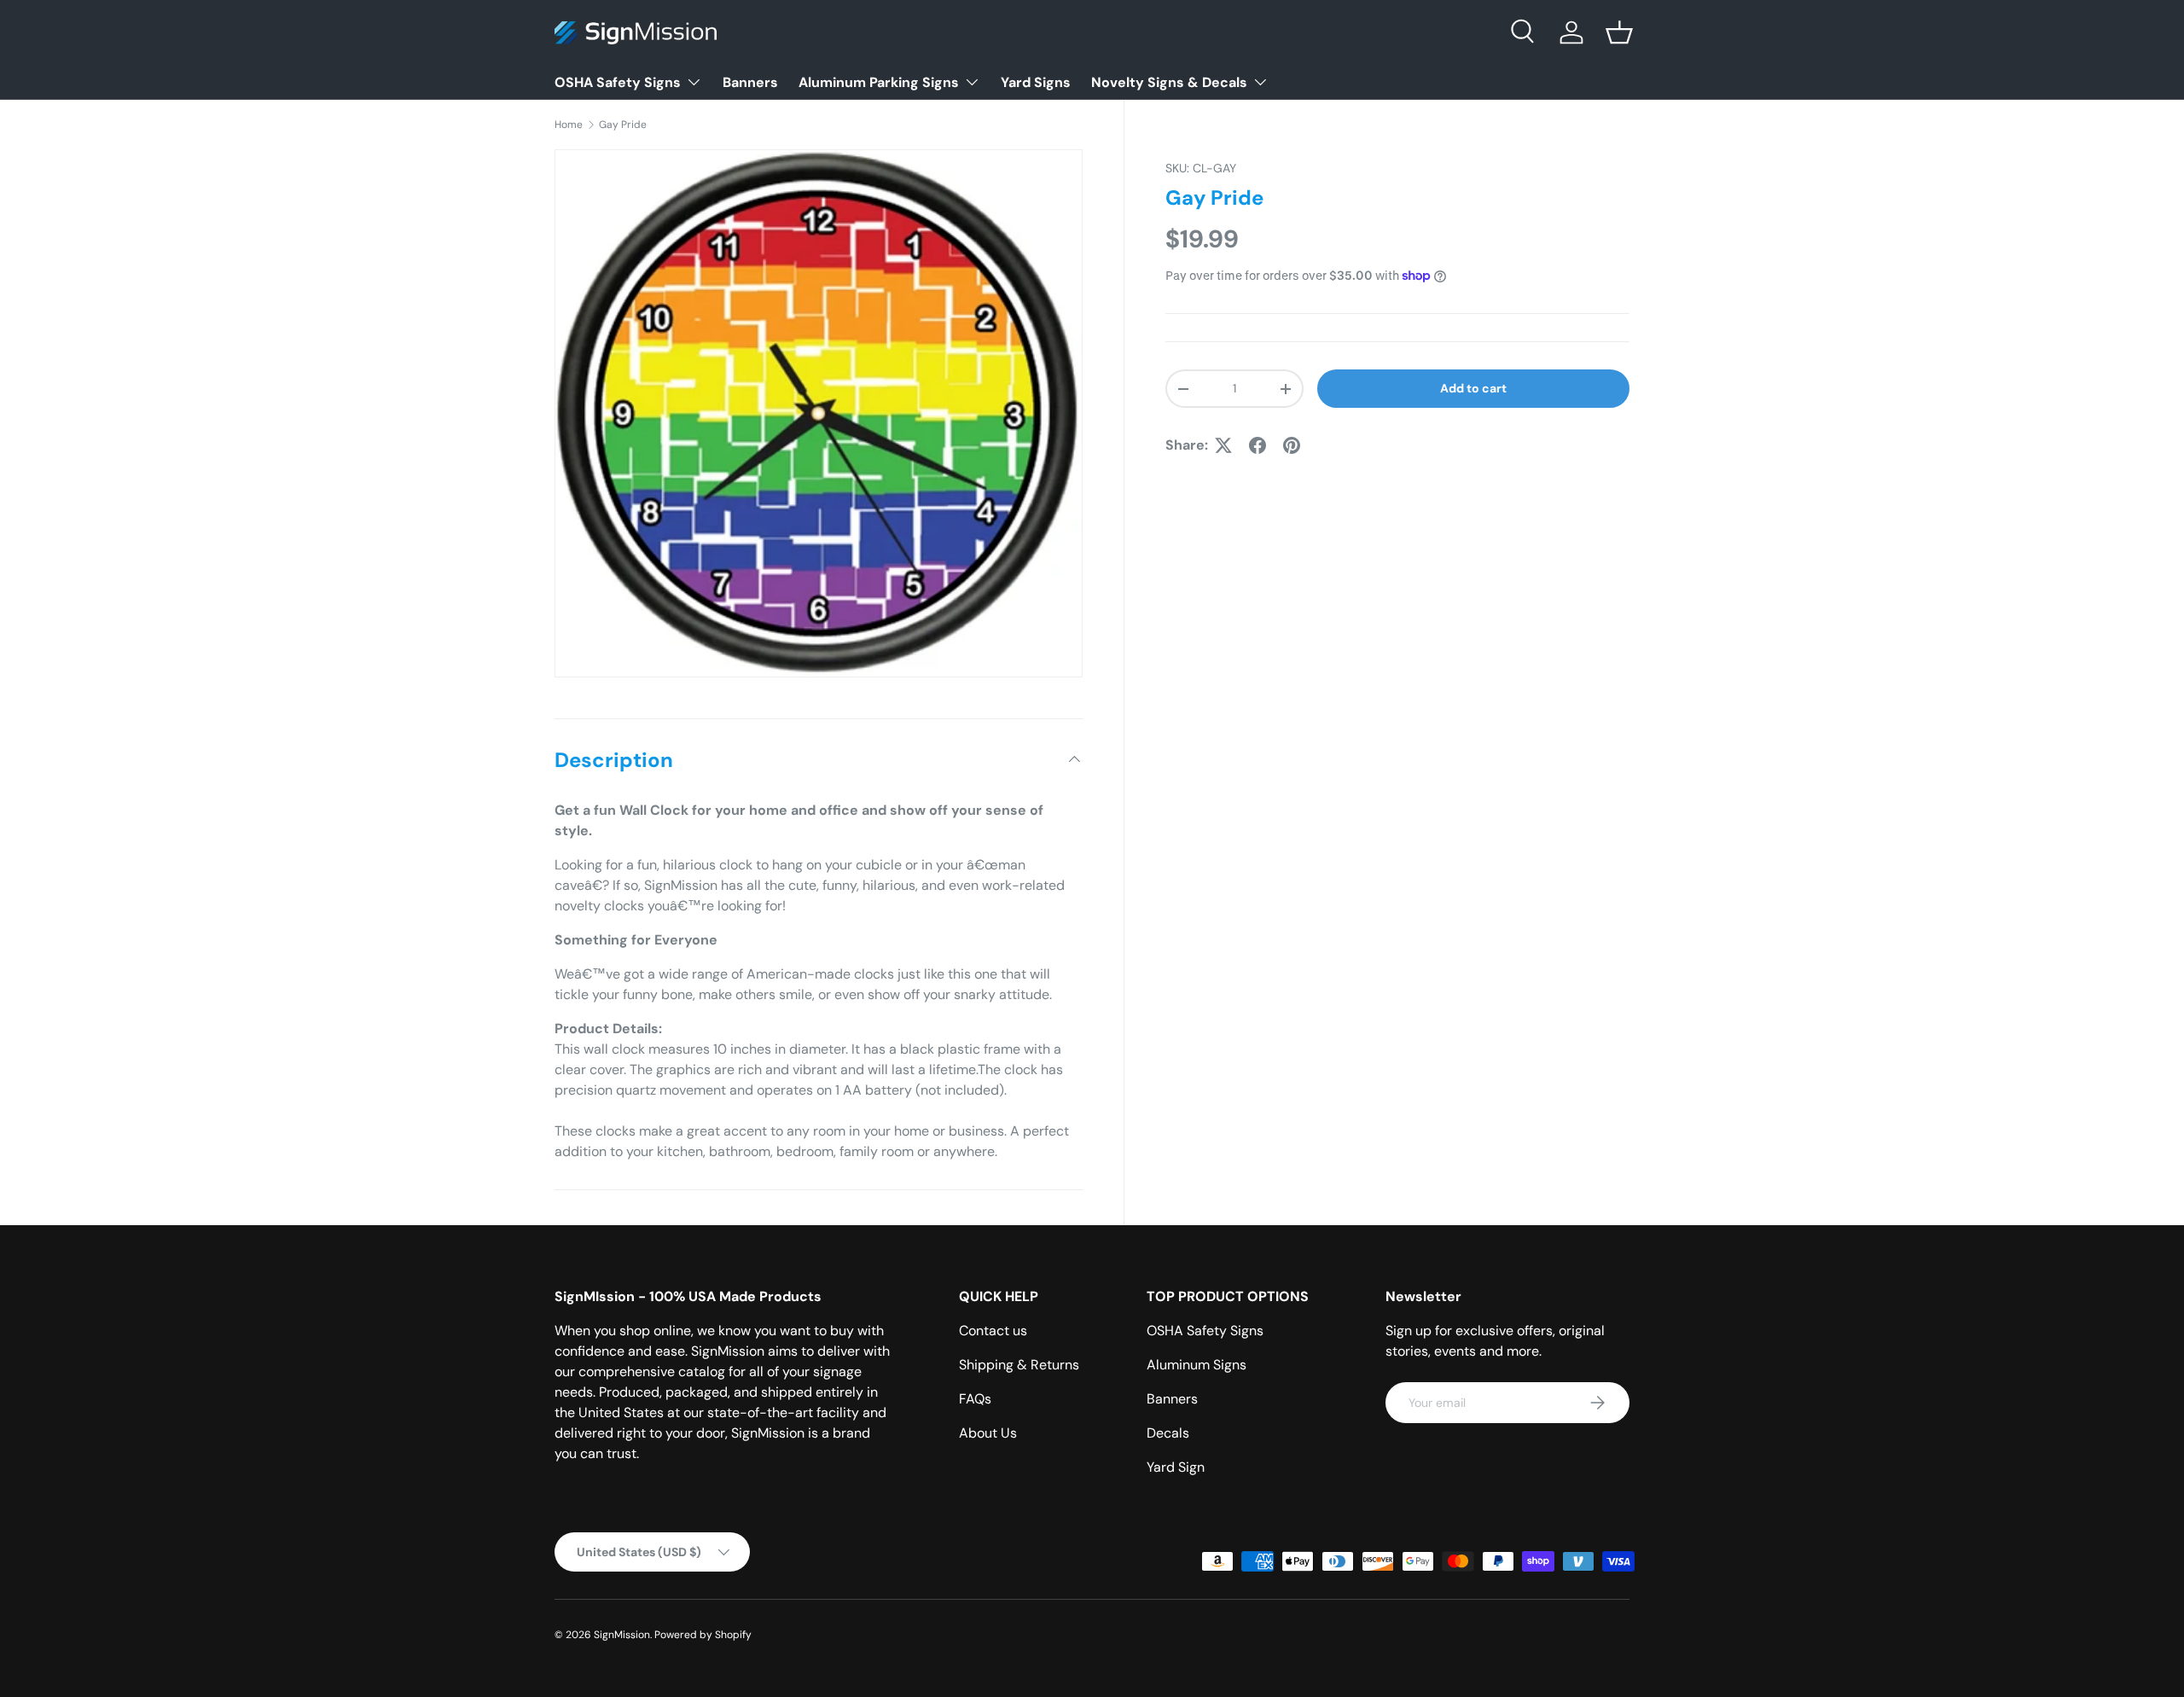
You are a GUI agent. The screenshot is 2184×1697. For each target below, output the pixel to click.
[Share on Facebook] (1258, 445)
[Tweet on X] (1223, 445)
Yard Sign (1176, 1467)
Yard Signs (1036, 82)
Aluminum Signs (1197, 1365)
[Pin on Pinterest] (1292, 445)
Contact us (993, 1331)
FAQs (975, 1399)
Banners (750, 82)
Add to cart (1473, 388)
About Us (988, 1433)
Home (569, 125)
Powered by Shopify (703, 1635)
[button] (1619, 32)
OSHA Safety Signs (618, 82)
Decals (1168, 1433)
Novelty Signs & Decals (1169, 82)
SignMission (622, 1635)
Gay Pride (623, 125)
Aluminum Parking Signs (879, 82)
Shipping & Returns (1019, 1365)
